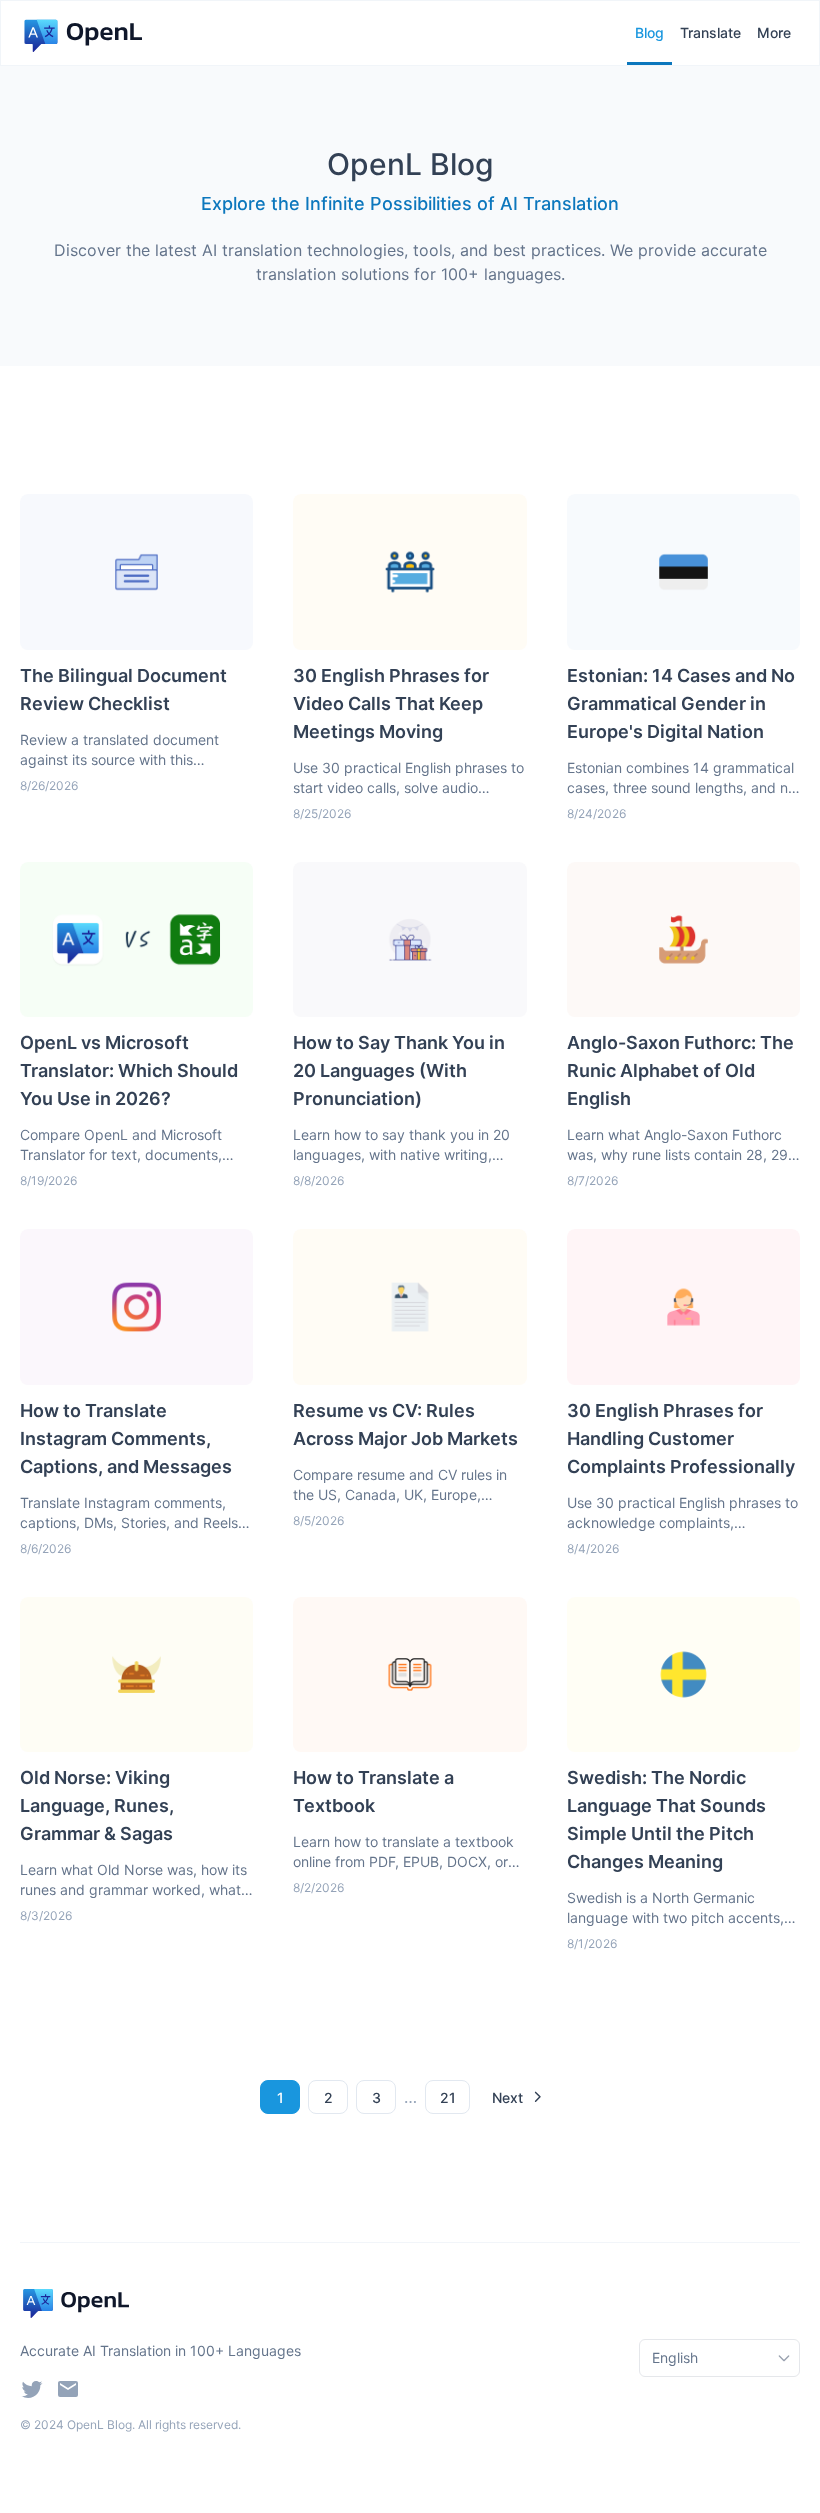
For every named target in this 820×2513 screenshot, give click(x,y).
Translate (710, 32)
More (774, 32)
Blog (649, 32)
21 (448, 2097)
